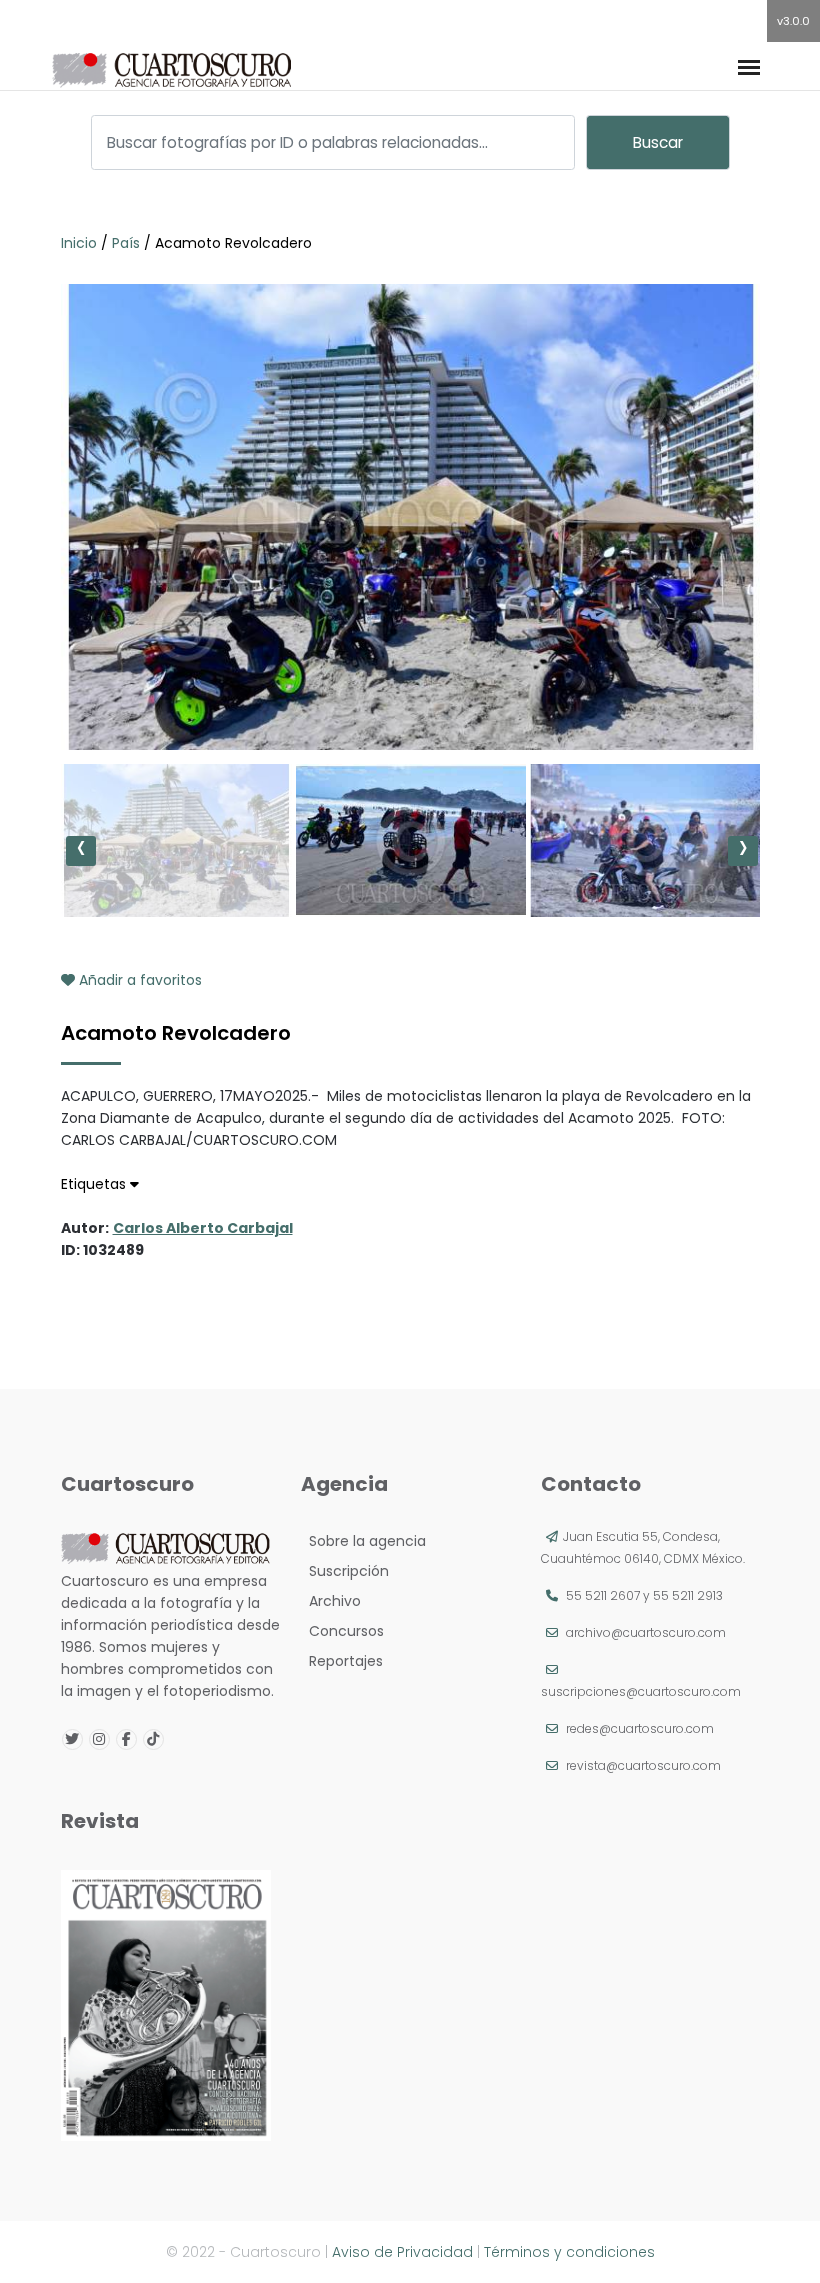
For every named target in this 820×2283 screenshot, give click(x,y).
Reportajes (342, 1661)
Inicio (81, 243)
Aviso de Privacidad (402, 2252)
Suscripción (345, 1571)
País (126, 243)
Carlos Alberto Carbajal (203, 1228)
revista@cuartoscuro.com (643, 1765)
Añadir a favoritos (138, 980)
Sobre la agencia (363, 1541)
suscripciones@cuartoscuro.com (641, 1691)
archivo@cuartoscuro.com (646, 1632)
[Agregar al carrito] (410, 690)
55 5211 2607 (603, 1595)
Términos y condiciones (569, 2252)
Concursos (342, 1631)
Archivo (331, 1601)
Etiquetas (95, 1184)
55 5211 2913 (688, 1595)
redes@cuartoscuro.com (640, 1728)
